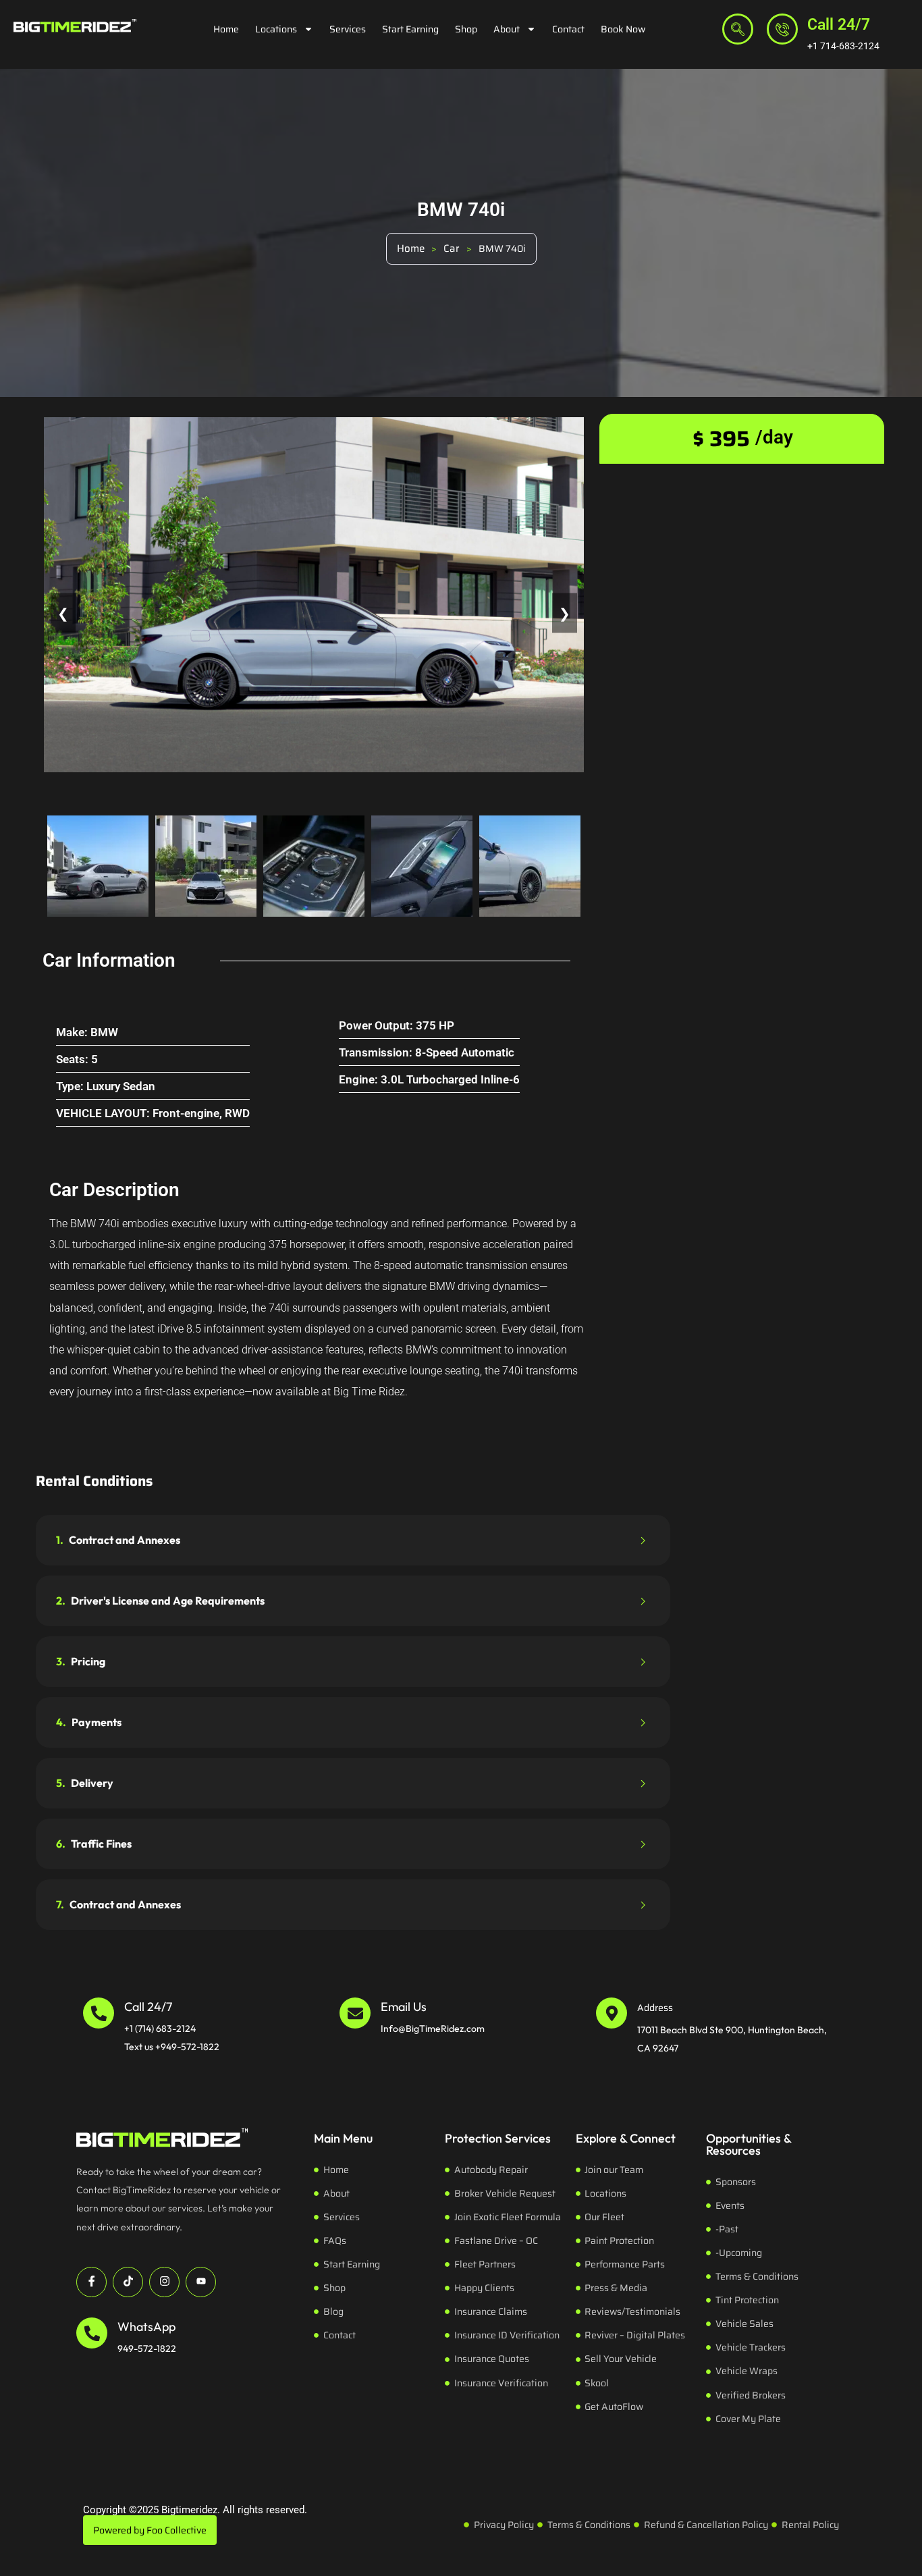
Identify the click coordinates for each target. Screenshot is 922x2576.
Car (452, 248)
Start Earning (410, 29)
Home (226, 29)
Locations (276, 29)
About (507, 29)
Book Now (623, 29)
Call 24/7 (839, 25)
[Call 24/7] (782, 29)
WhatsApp (146, 2327)
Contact (568, 29)
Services (348, 29)
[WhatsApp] (92, 2333)
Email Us (404, 2007)
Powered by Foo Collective (150, 2530)
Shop (466, 29)
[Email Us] (355, 2013)
